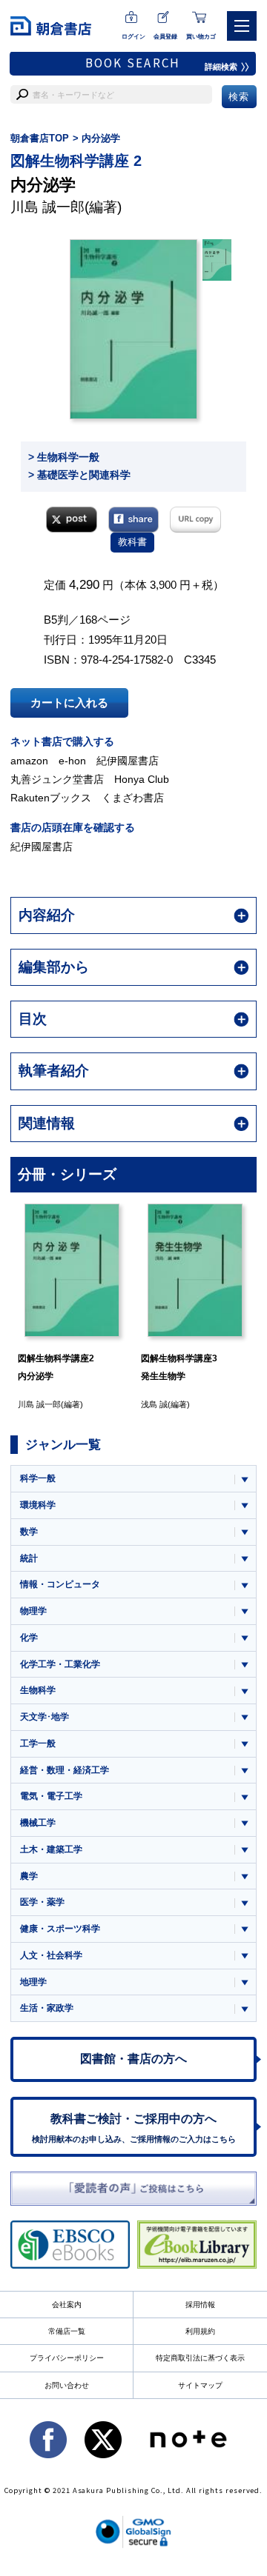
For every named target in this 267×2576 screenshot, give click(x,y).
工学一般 (38, 1744)
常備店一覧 (67, 2331)
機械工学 (38, 1823)
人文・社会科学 (51, 1955)
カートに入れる (69, 703)
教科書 (132, 542)
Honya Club (142, 779)
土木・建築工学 (51, 1849)
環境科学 (38, 1505)
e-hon (72, 761)
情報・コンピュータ (60, 1584)
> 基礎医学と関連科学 (79, 475)
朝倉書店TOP (40, 138)
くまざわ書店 (133, 798)
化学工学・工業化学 (60, 1664)
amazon (29, 761)
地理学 (33, 1982)
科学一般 (38, 1478)
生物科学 (38, 1690)
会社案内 (67, 2305)
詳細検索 (221, 67)
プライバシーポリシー (67, 2358)
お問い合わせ (67, 2385)
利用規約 (200, 2331)
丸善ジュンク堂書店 (57, 779)
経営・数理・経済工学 (65, 1770)
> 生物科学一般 (64, 457)
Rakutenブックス (51, 798)
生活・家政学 (47, 2008)
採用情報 (200, 2305)
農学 (29, 1876)
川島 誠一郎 (47, 207)
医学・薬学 (42, 1902)
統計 (29, 1558)
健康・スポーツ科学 (60, 1929)
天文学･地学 (44, 1717)
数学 (29, 1532)
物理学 (33, 1611)
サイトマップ (200, 2385)
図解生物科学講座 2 (76, 161)
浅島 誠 (154, 1404)
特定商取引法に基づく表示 (200, 2358)
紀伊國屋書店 (128, 761)
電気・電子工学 (51, 1796)
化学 (29, 1638)
